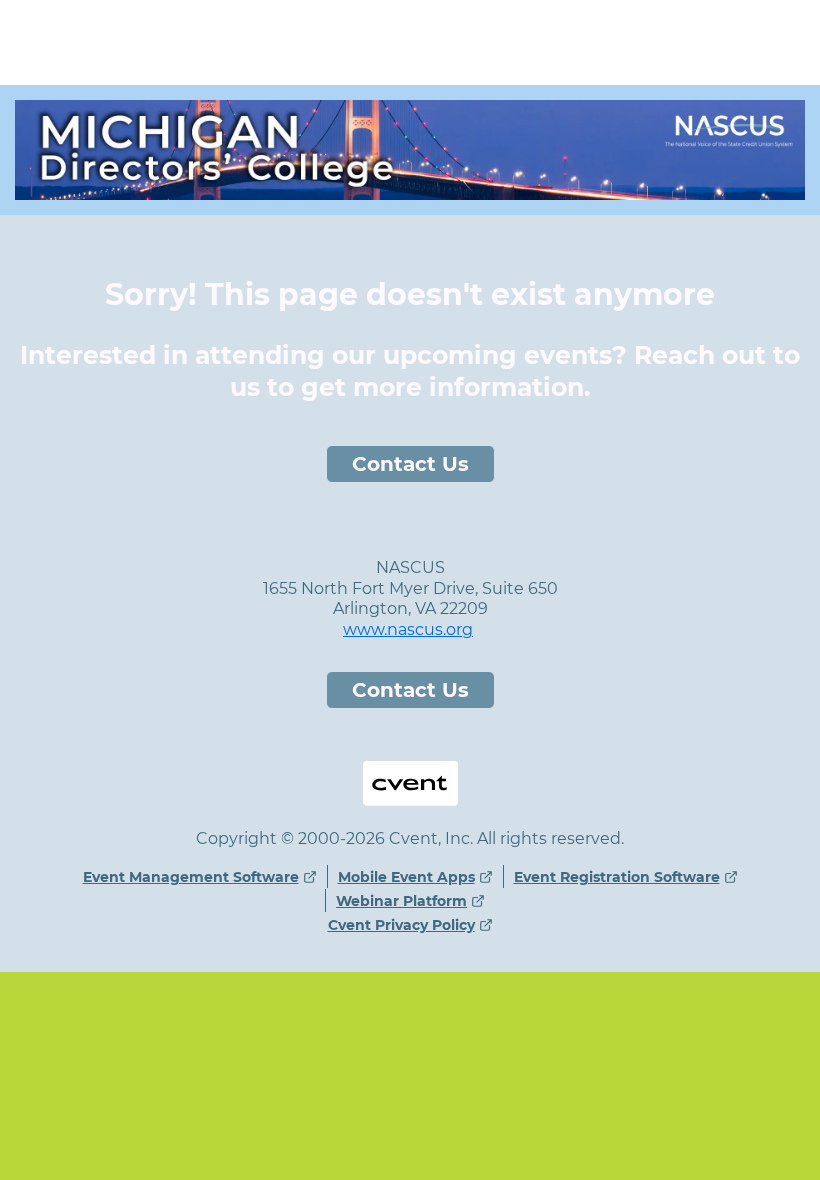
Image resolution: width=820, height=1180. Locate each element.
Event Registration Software (617, 877)
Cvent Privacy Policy (401, 925)
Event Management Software (191, 877)
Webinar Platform (401, 901)
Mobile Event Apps (406, 877)
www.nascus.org (408, 629)
